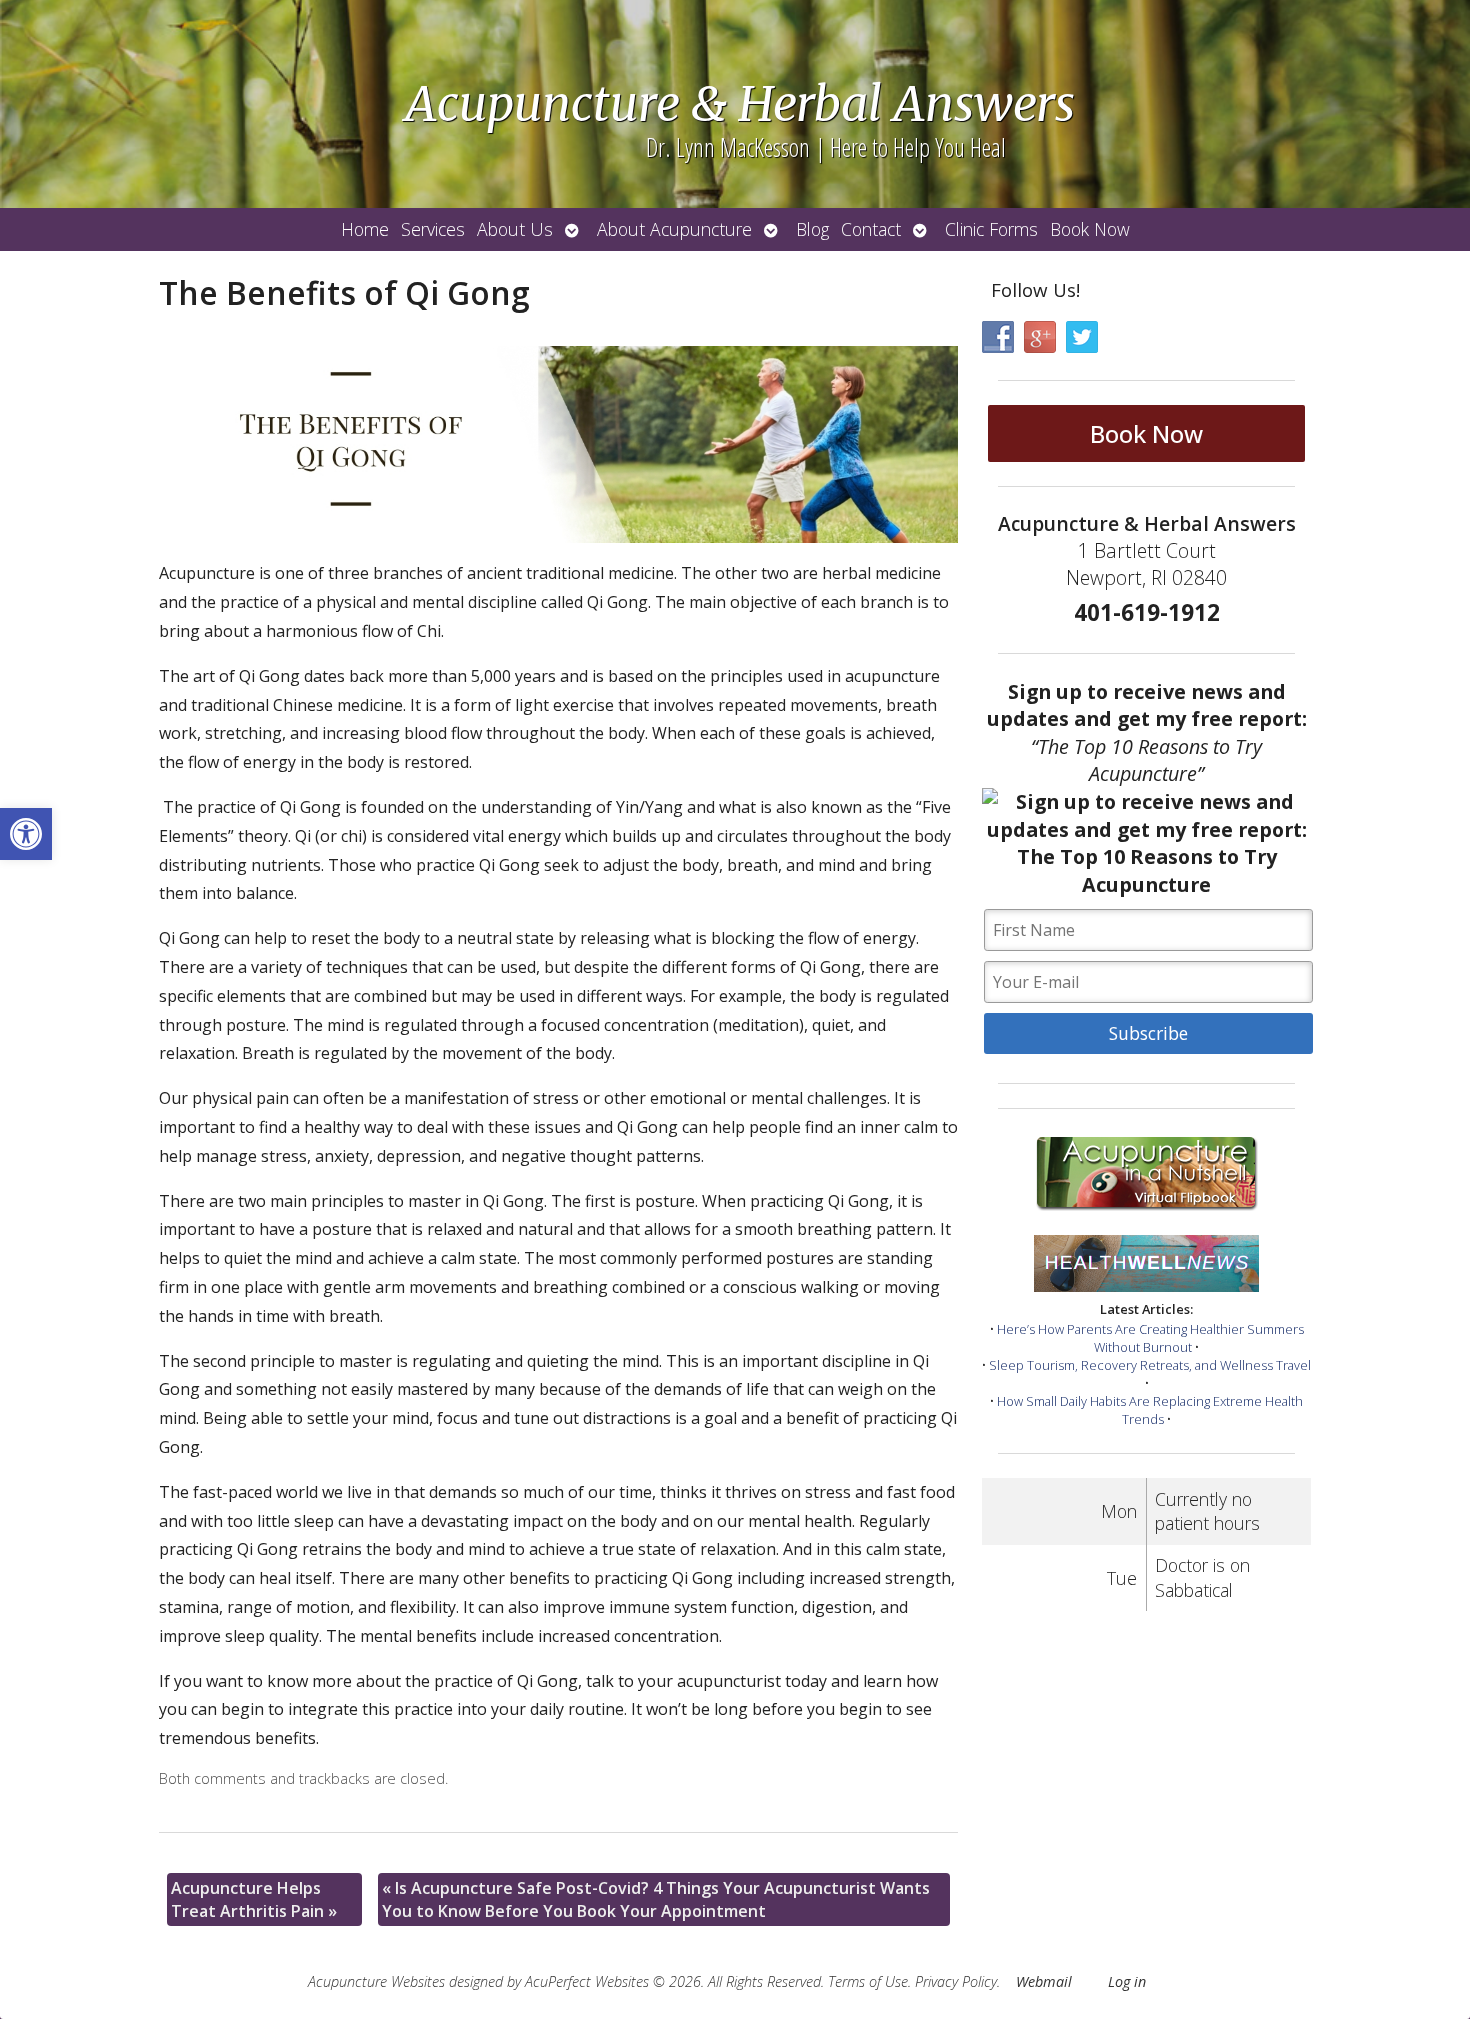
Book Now (1090, 229)
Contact (871, 229)
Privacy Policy (956, 1981)
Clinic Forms (991, 229)
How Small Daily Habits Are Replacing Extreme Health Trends (1150, 1410)
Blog (812, 229)
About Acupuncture (674, 229)
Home (365, 229)
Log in (1127, 1981)
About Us (515, 229)
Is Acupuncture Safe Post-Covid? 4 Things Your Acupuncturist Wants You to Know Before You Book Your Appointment (656, 1899)
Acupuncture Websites (376, 1981)
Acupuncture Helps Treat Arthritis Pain (254, 1899)
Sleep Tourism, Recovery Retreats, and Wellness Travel (1150, 1365)
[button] (26, 834)
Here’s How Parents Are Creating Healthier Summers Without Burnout (1150, 1338)
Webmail (1044, 1981)
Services (433, 229)
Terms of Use (868, 1981)
